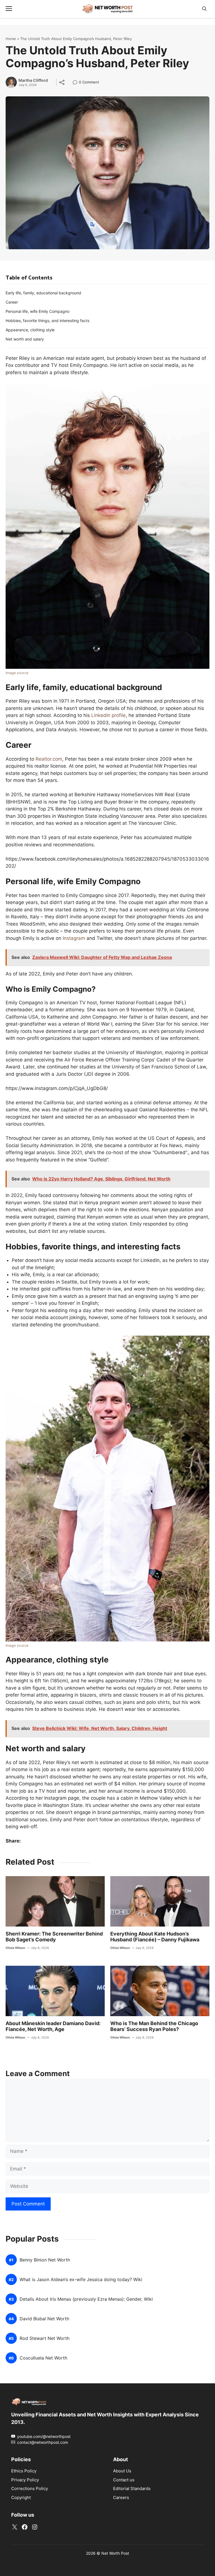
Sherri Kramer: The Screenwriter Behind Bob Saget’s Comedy (54, 1937)
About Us (122, 2471)
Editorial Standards (132, 2489)
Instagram (74, 938)
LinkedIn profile (108, 715)
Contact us (124, 2480)
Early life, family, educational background (43, 293)
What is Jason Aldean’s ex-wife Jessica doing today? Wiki (81, 2280)
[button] (204, 9)
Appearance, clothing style (30, 330)
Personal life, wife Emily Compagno (38, 311)
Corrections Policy (30, 2489)
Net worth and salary (25, 339)
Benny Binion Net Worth (45, 2260)
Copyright (21, 2497)
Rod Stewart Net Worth (45, 2339)
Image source (17, 673)
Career (12, 302)
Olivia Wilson (15, 1948)
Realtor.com (49, 759)
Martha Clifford (33, 80)
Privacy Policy (25, 2480)
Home (11, 39)
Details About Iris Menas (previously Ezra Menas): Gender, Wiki (86, 2299)
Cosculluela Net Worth (43, 2358)
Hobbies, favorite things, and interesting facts (47, 321)
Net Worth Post (115, 2553)
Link (77, 83)
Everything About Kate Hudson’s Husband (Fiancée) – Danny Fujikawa (155, 1937)
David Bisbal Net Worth (44, 2319)
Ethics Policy (24, 2471)
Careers (121, 2497)
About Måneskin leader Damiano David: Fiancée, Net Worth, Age (53, 2026)
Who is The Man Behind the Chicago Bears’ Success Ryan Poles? (154, 2026)
